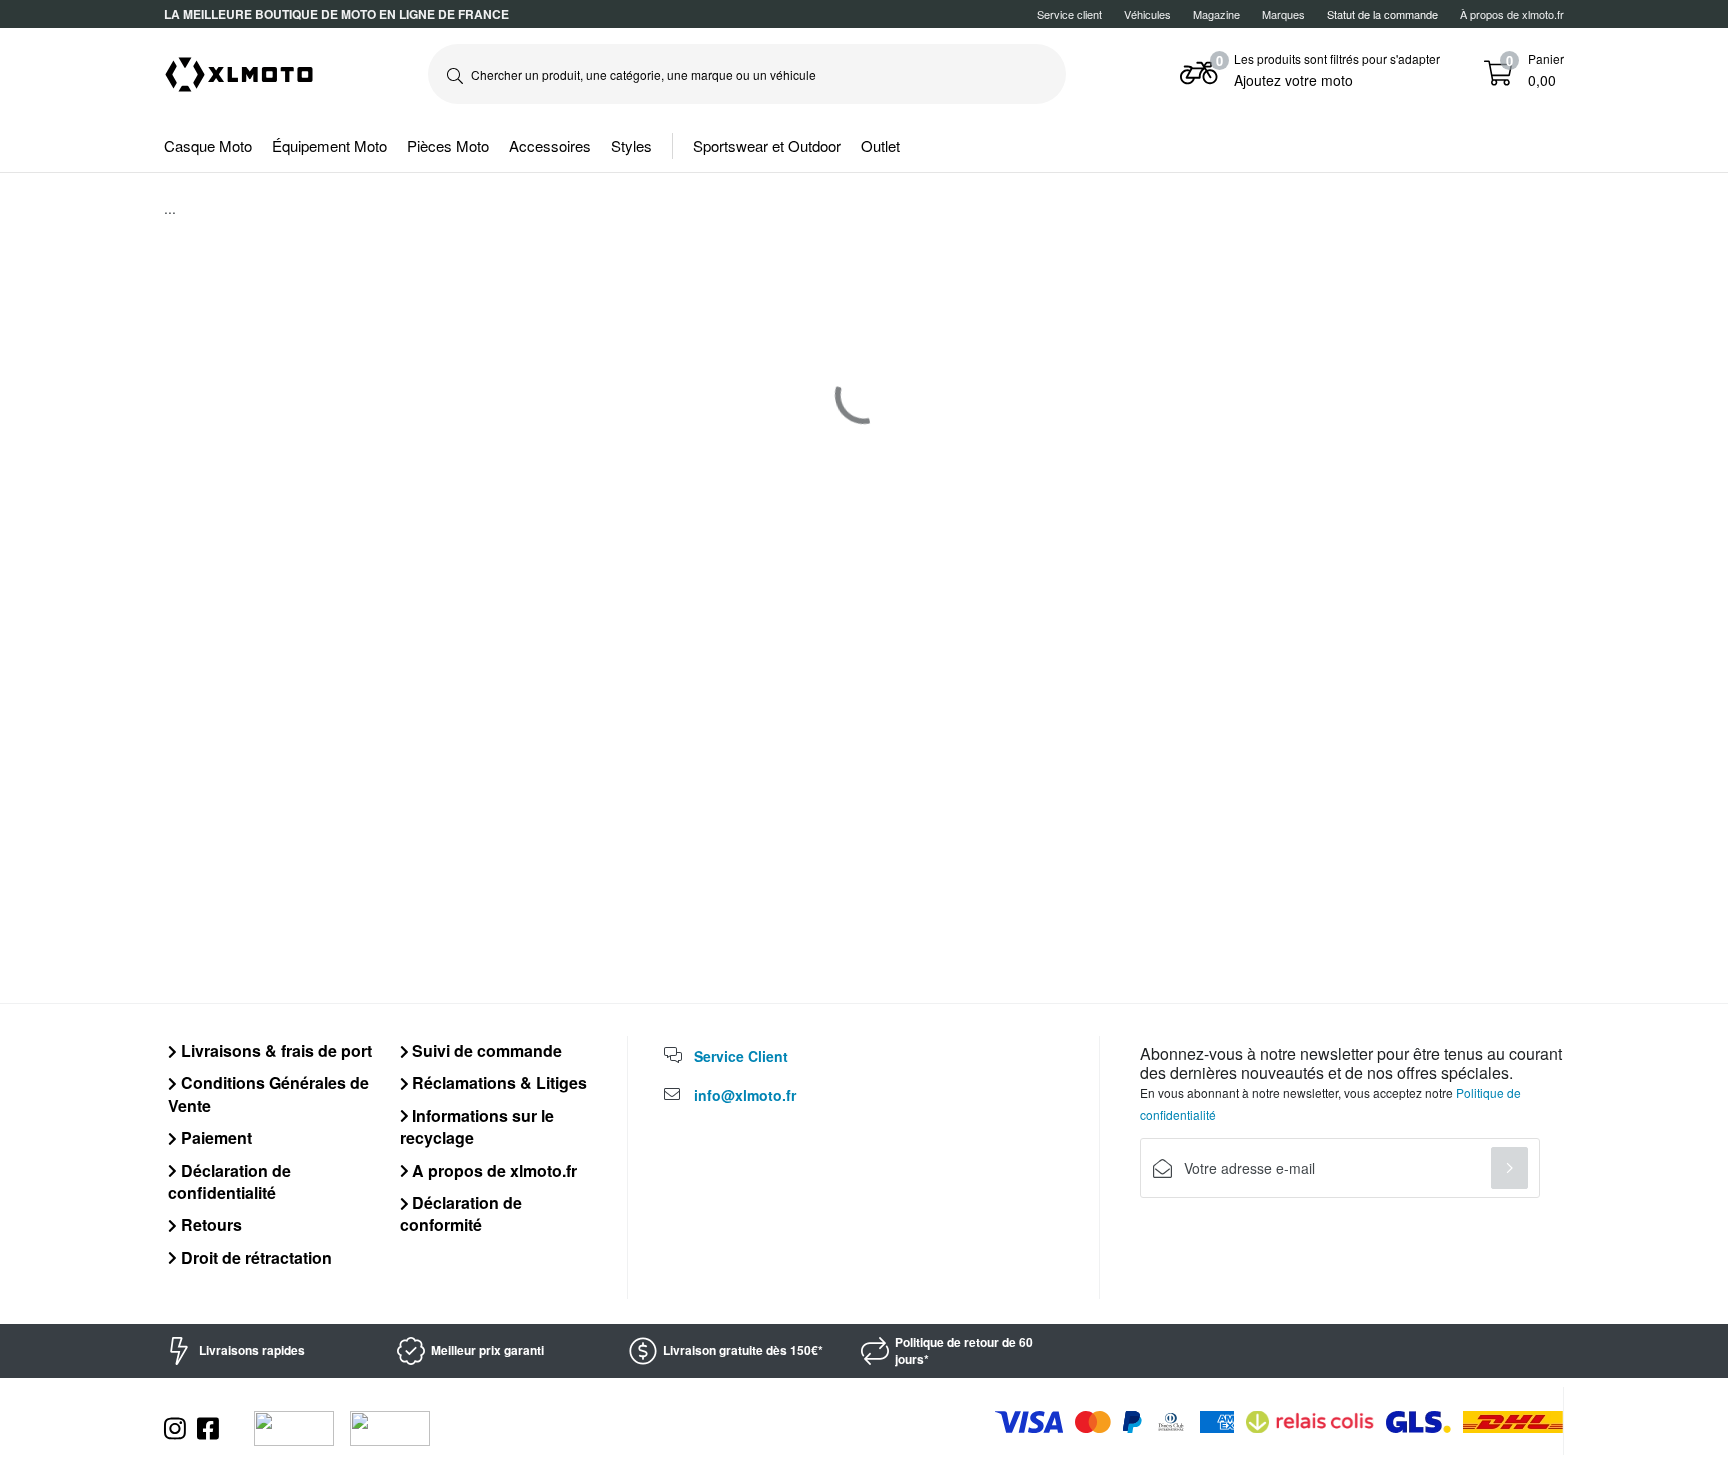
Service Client (741, 1056)
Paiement (214, 1137)
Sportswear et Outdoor (767, 145)
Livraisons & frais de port (274, 1050)
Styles (631, 145)
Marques (1283, 14)
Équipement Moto (329, 145)
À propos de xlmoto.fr (1512, 14)
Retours (209, 1224)
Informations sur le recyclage (477, 1126)
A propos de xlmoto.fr (492, 1170)
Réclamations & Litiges (497, 1082)
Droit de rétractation (254, 1257)
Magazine (1216, 14)
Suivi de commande (485, 1050)
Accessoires (550, 145)
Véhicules (1147, 14)
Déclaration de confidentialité (229, 1181)
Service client (1069, 14)
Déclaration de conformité (461, 1213)
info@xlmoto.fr (745, 1095)
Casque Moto (208, 145)
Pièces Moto (448, 145)
